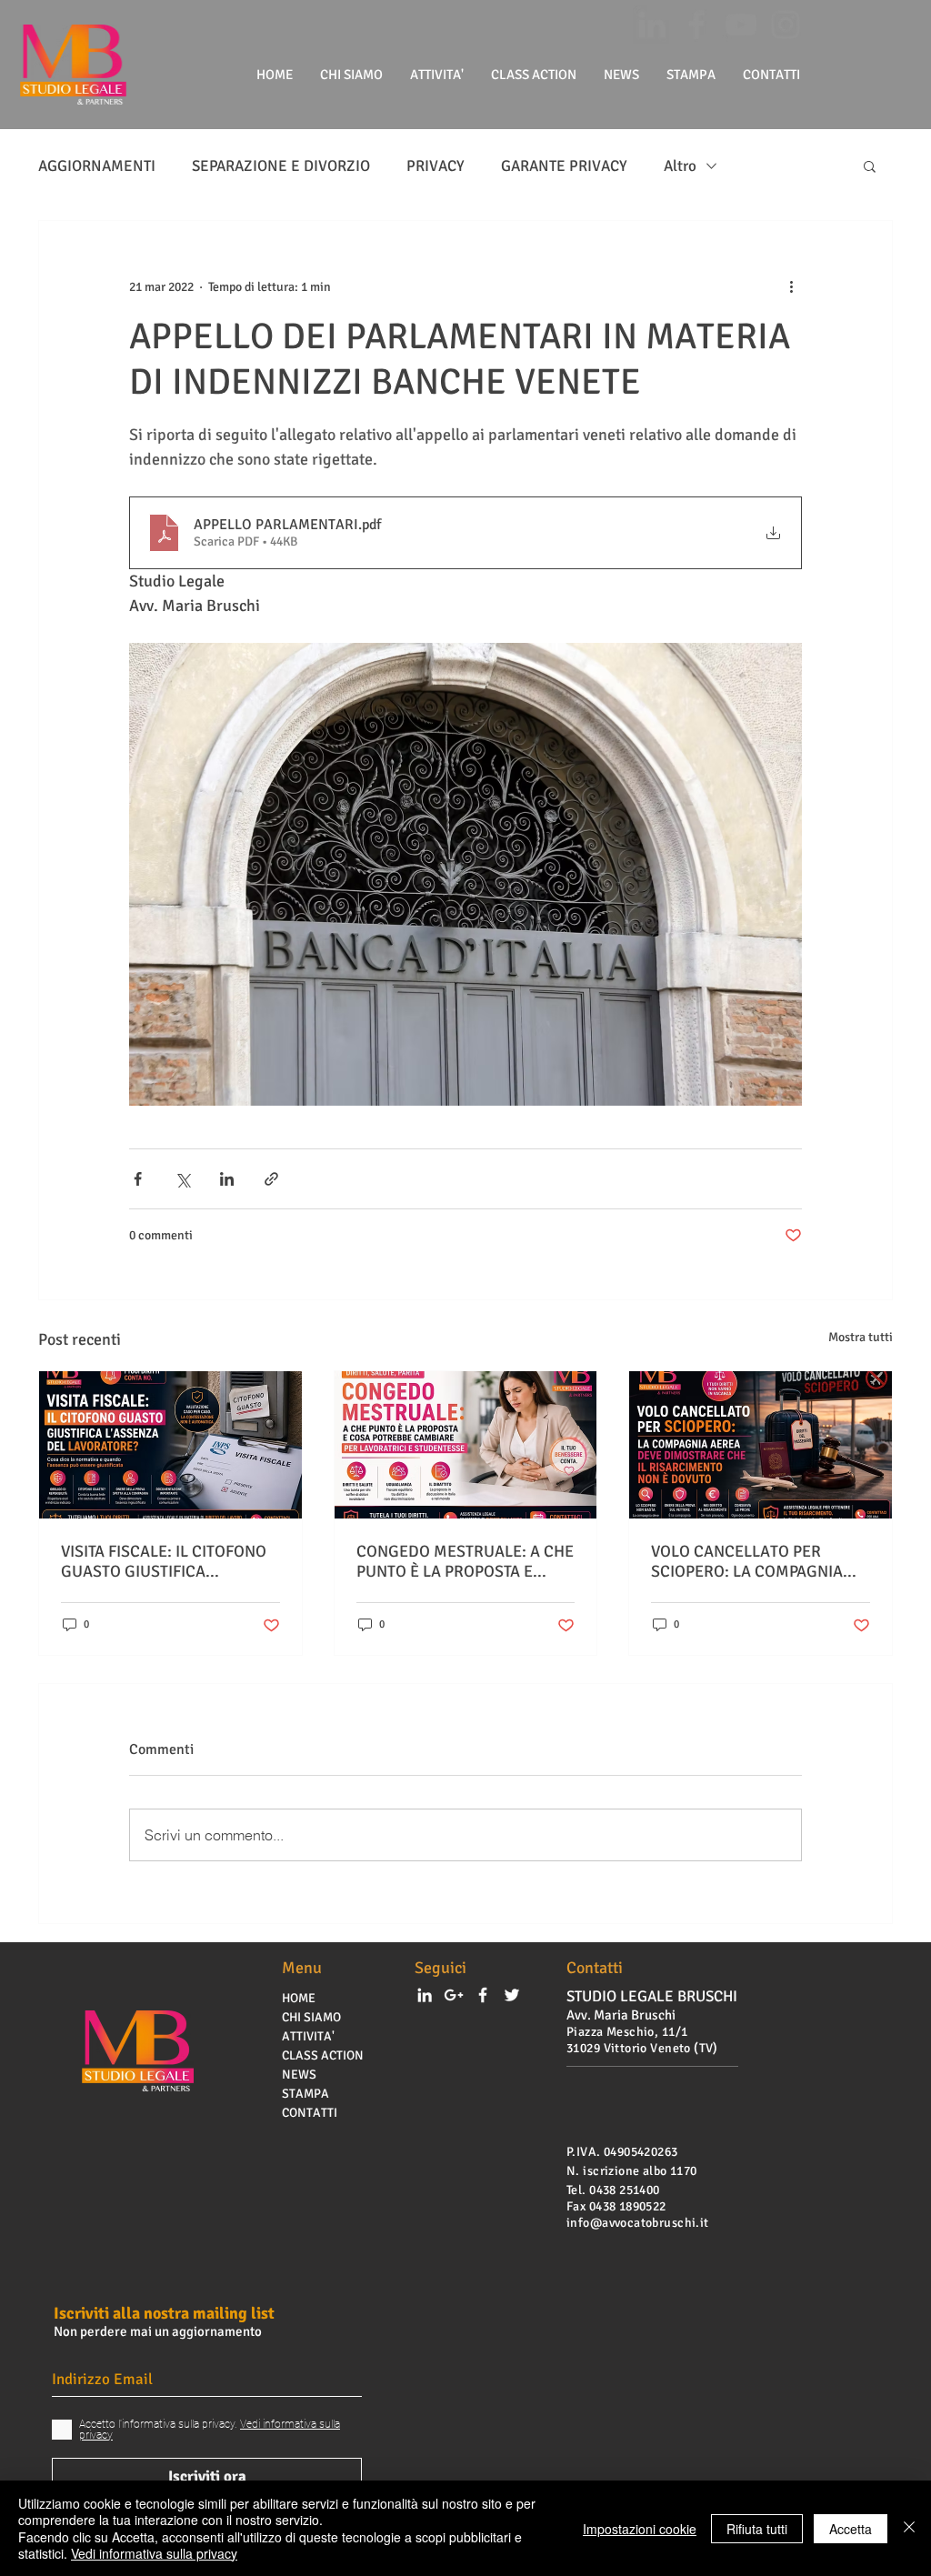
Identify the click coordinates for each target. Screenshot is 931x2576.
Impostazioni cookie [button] (640, 2529)
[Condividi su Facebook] (138, 1179)
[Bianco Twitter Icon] (512, 1995)
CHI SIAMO (311, 2017)
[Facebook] (696, 25)
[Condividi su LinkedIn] (227, 1179)
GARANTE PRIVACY (564, 166)
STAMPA (305, 2094)
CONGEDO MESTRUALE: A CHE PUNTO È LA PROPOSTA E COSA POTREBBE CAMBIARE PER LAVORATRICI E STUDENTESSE (465, 1561)
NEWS (299, 2075)
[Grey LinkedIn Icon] (652, 25)
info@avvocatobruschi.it (638, 2223)
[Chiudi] (909, 2528)
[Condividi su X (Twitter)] (182, 1179)
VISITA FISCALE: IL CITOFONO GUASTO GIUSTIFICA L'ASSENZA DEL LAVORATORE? (169, 1561)
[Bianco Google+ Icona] (454, 1995)
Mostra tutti (861, 1337)
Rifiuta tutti (757, 2529)
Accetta (851, 2529)
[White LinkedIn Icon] (425, 1995)
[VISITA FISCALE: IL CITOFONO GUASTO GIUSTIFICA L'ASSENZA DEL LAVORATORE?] (170, 1445)
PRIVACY (435, 166)
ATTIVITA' (308, 2036)
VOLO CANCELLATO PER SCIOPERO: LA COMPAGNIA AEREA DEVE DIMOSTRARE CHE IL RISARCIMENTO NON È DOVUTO (756, 1561)
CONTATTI (310, 2113)
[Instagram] (786, 25)
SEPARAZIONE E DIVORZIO (281, 166)
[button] (870, 165)
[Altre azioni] (791, 286)
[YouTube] (741, 25)
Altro (680, 166)
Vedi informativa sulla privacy (154, 2553)
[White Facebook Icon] (483, 1995)
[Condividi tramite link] (271, 1179)
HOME (299, 1998)
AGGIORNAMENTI (97, 166)
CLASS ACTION (323, 2055)
